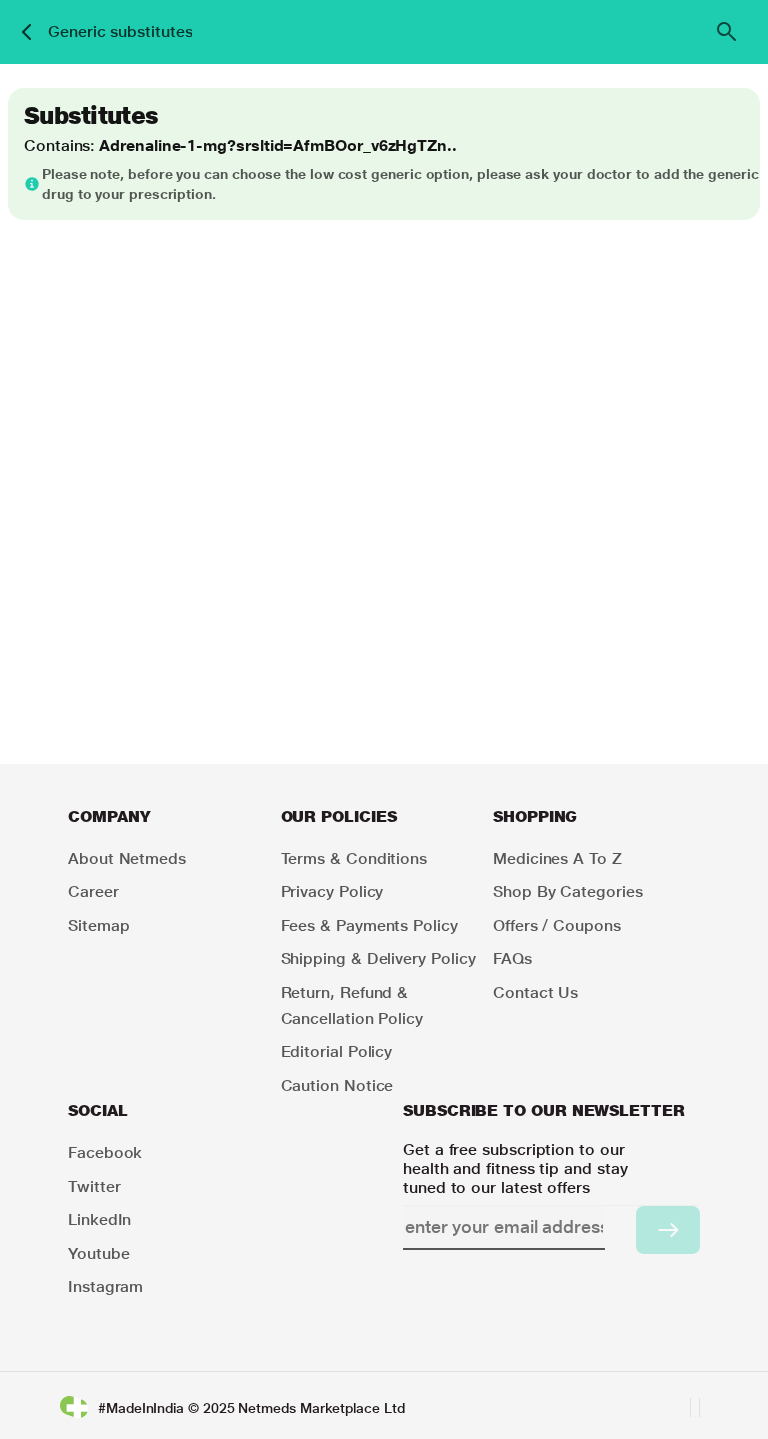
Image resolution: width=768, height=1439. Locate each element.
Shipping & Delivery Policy (378, 958)
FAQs (512, 958)
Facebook (105, 1152)
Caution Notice (337, 1085)
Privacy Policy (332, 891)
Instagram (105, 1286)
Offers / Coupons (557, 925)
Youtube (98, 1253)
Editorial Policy (337, 1051)
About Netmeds (127, 858)
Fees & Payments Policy (369, 925)
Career (93, 891)
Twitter (94, 1186)
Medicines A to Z (557, 858)
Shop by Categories (568, 891)
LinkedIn (99, 1219)
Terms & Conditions (354, 858)
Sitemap (98, 925)
